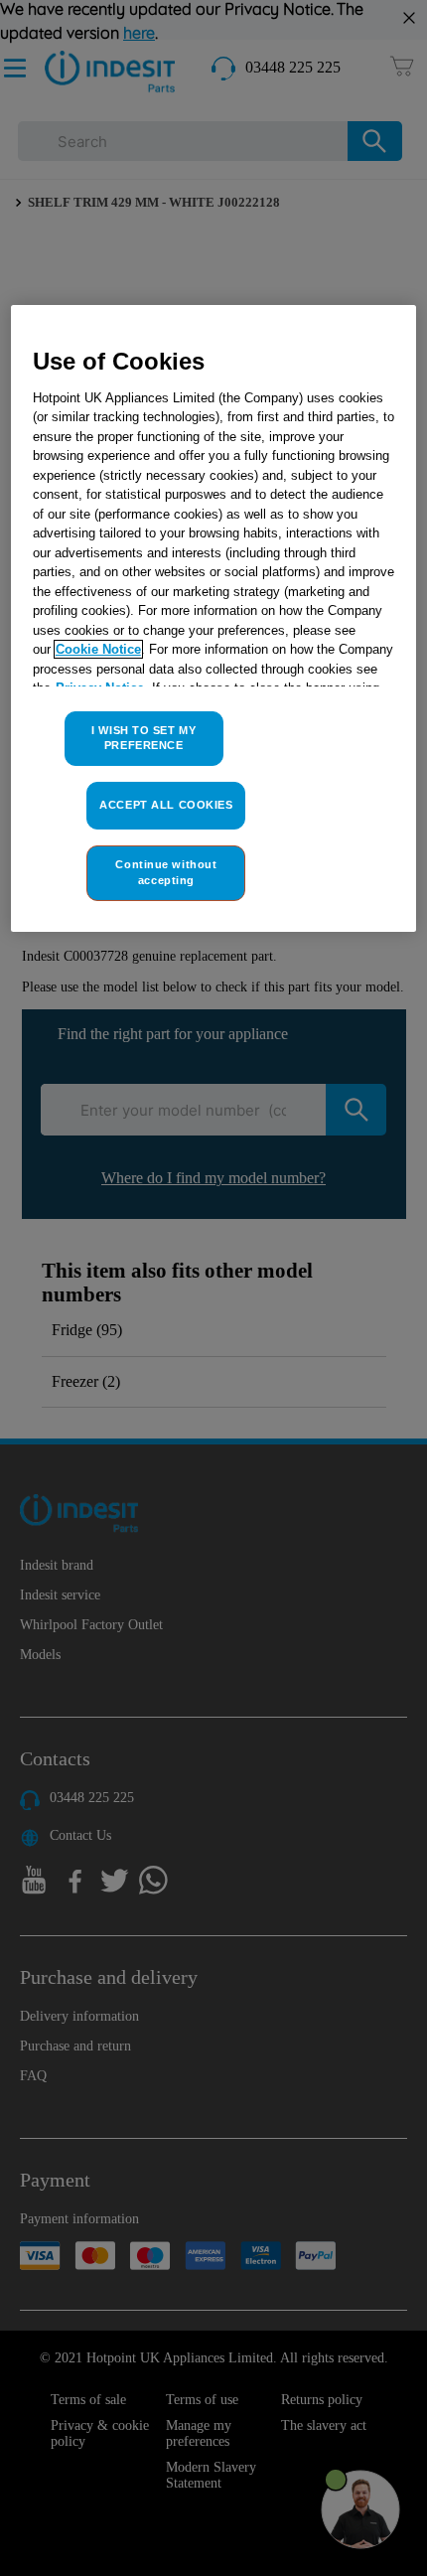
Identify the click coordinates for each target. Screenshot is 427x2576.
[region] (214, 618)
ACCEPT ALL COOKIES (166, 805)
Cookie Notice (98, 649)
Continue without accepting (166, 872)
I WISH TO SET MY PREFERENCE (143, 738)
